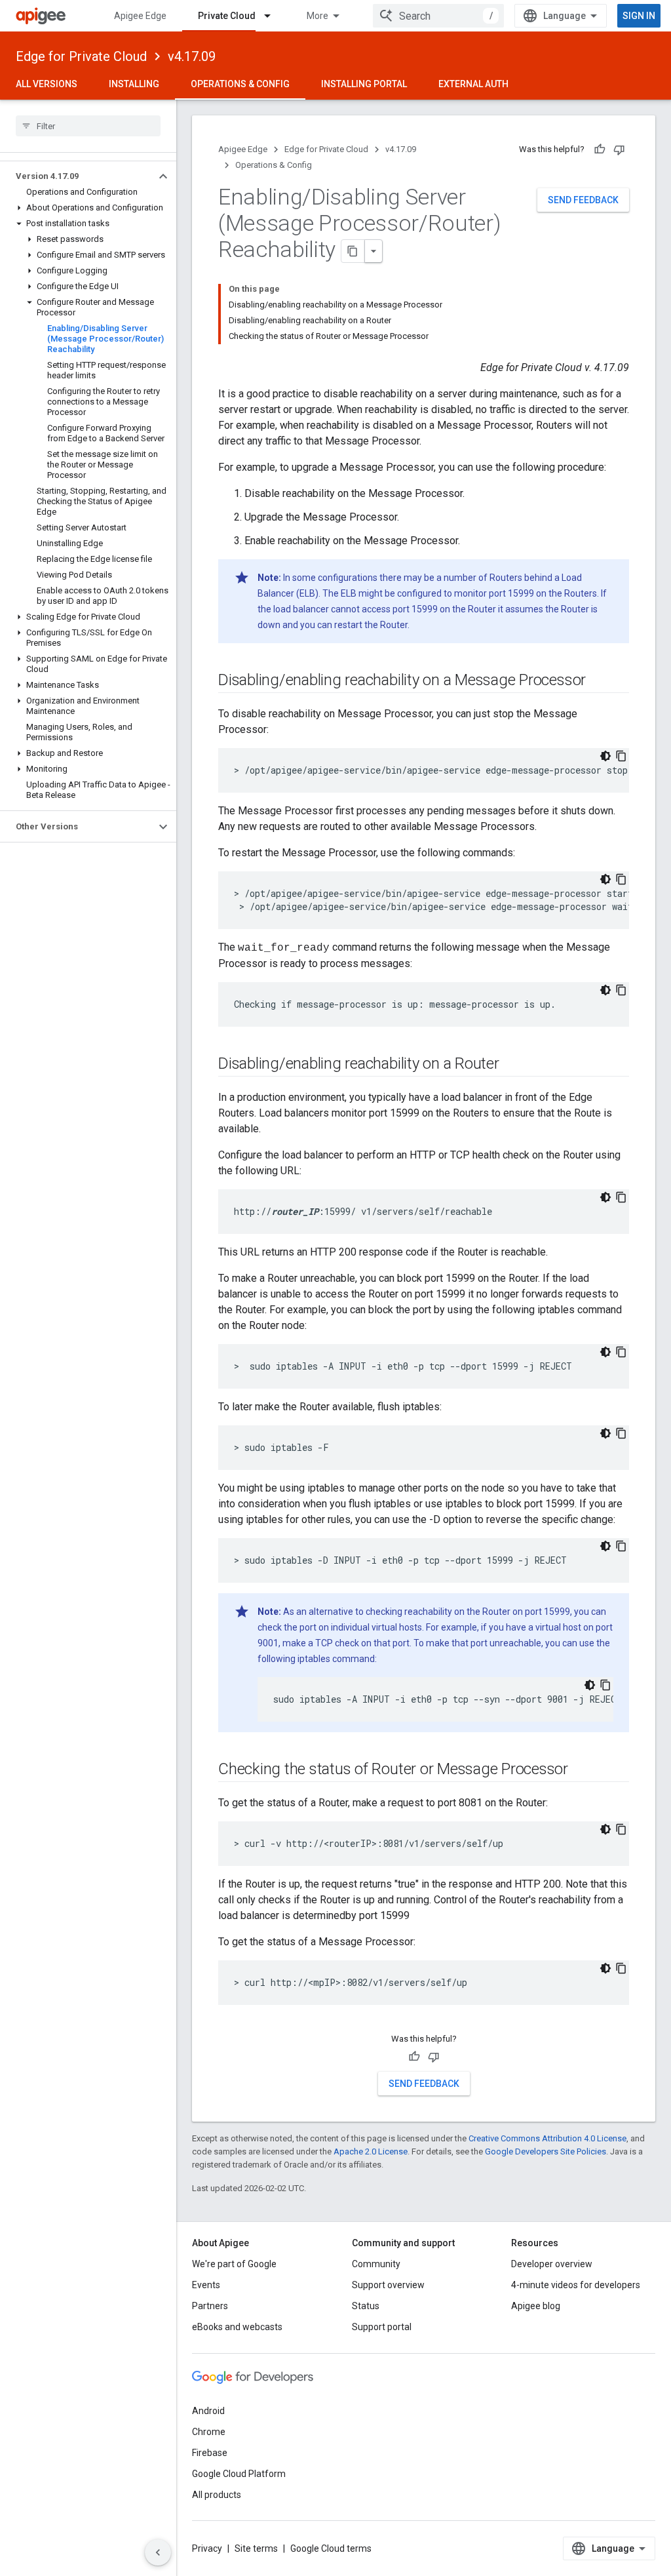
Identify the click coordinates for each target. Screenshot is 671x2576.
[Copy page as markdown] (353, 251)
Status (366, 2306)
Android (208, 2411)
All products (217, 2495)
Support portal (382, 2327)
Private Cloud (227, 16)
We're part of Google (234, 2264)
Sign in (639, 16)
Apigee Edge (140, 16)
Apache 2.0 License (371, 2151)
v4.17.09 (192, 56)
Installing (134, 84)
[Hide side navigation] (158, 2552)
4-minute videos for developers (576, 2285)
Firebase (210, 2453)
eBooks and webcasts (237, 2327)
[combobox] (438, 16)
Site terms (256, 2548)
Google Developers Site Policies (546, 2151)
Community (376, 2264)
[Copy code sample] (621, 756)
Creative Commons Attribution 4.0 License (547, 2138)
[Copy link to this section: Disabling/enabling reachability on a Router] (512, 1065)
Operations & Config (240, 84)
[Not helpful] (619, 149)
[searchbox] (88, 126)
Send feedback (583, 200)
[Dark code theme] (605, 756)
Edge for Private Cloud (81, 56)
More (317, 16)
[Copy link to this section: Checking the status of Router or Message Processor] (581, 1770)
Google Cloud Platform (239, 2474)
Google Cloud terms (331, 2548)
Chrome (209, 2432)
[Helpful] (600, 149)
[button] (78, 176)
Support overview (388, 2285)
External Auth (473, 84)
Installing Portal (364, 84)
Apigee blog (536, 2306)
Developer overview (552, 2264)
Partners (210, 2306)
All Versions (47, 84)
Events (206, 2285)
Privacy (207, 2548)
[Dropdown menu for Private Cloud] (273, 16)
